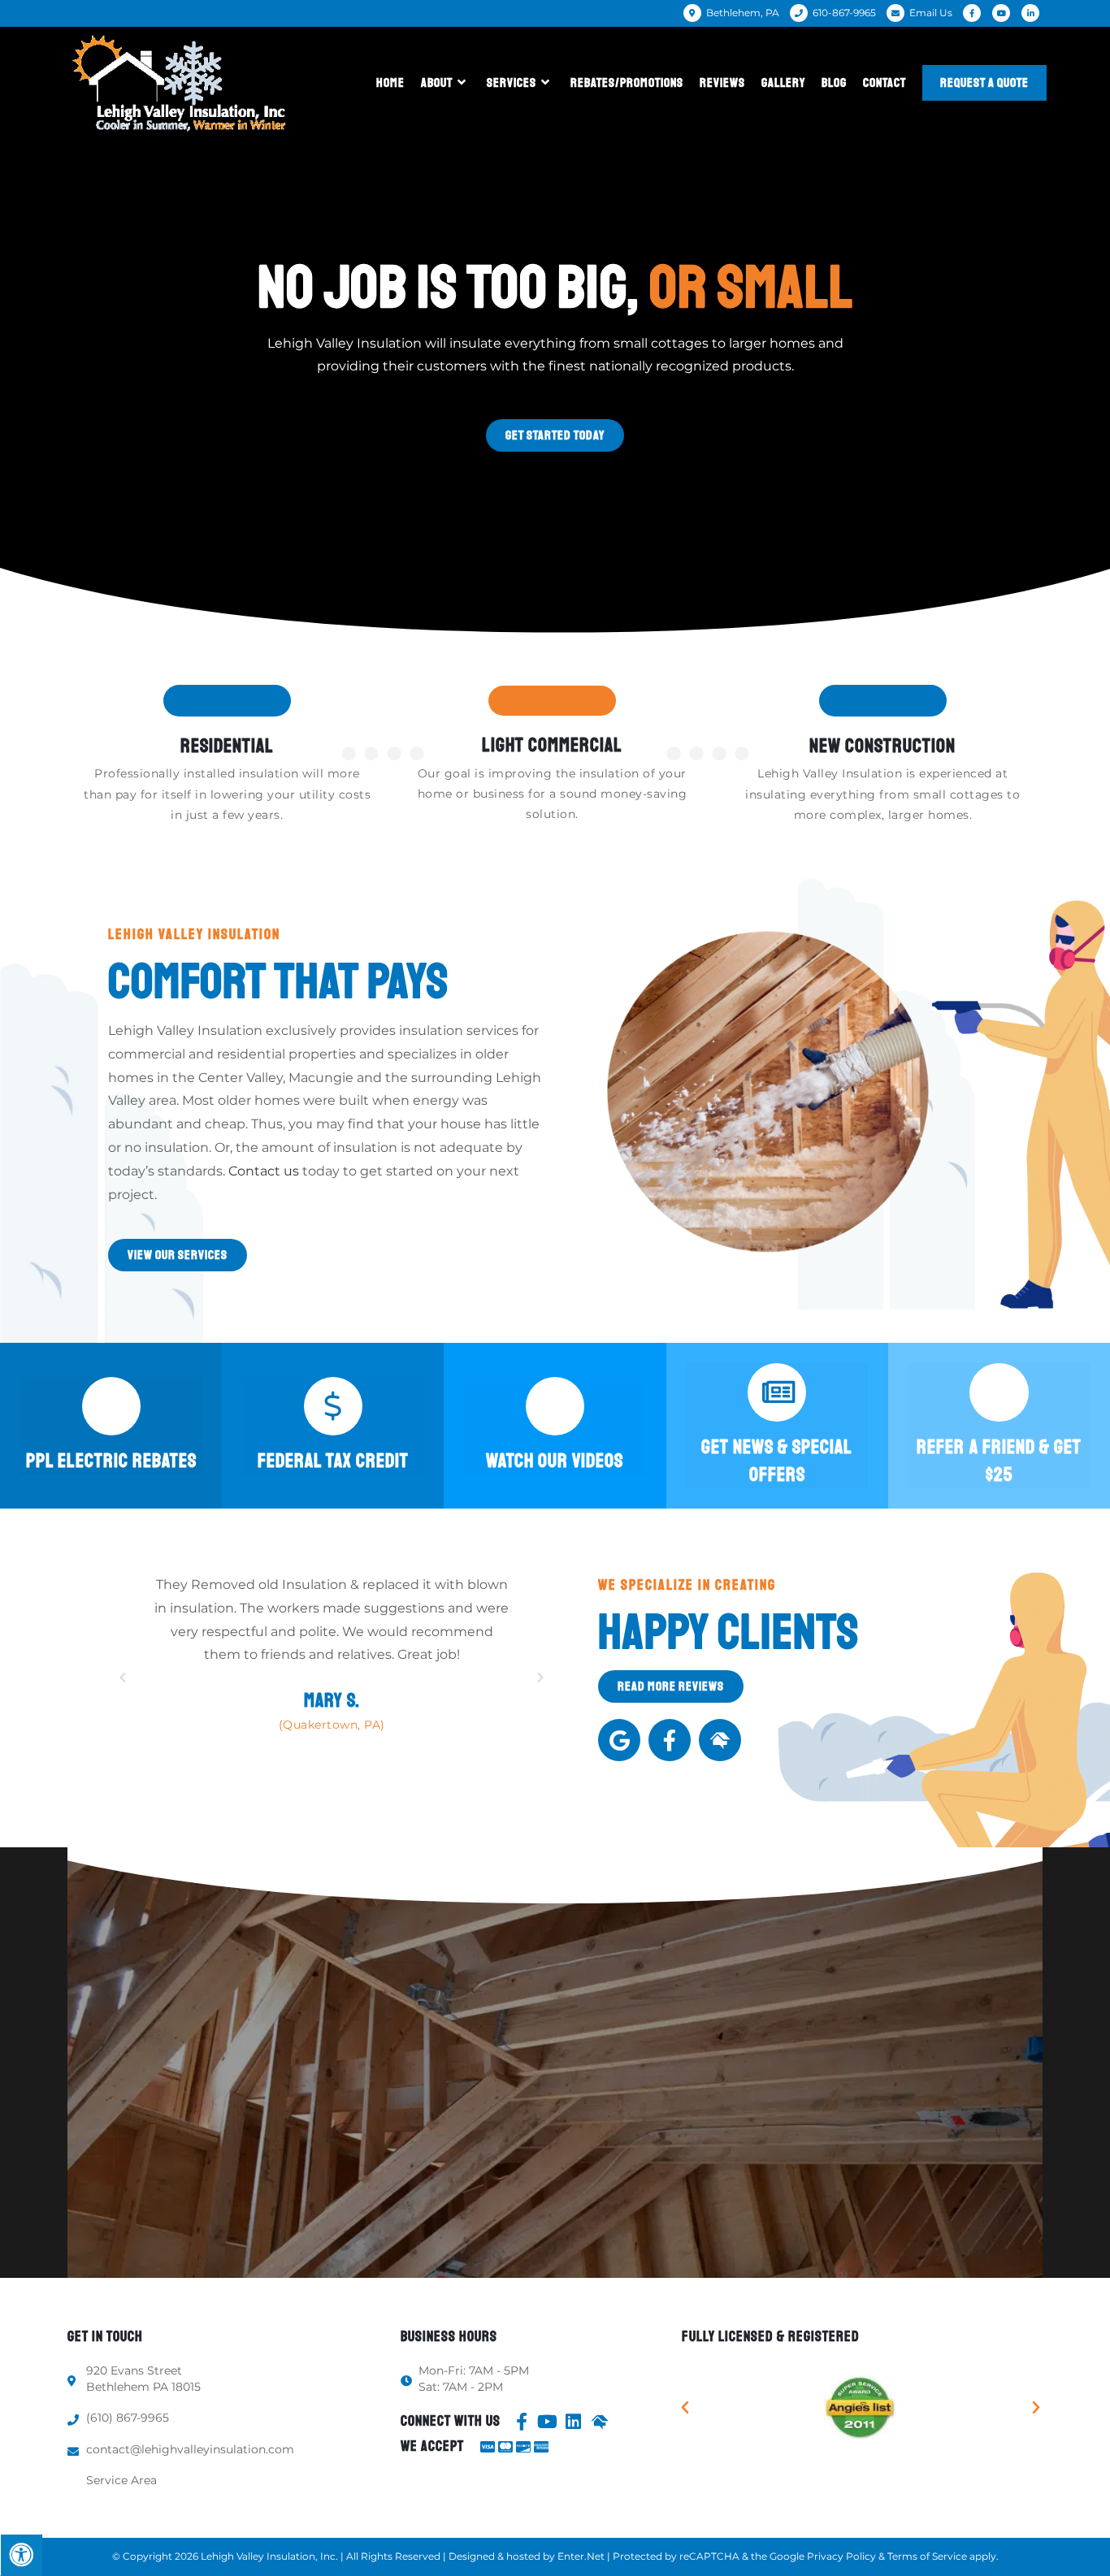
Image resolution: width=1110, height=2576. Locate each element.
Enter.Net (581, 2556)
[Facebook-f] (670, 1740)
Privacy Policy (841, 2556)
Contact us (264, 1171)
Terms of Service (927, 2556)
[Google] (619, 1740)
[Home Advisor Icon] (720, 1740)
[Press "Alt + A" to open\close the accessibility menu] (21, 2555)
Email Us (931, 13)
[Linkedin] (574, 2422)
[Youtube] (548, 2422)
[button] (555, 435)
